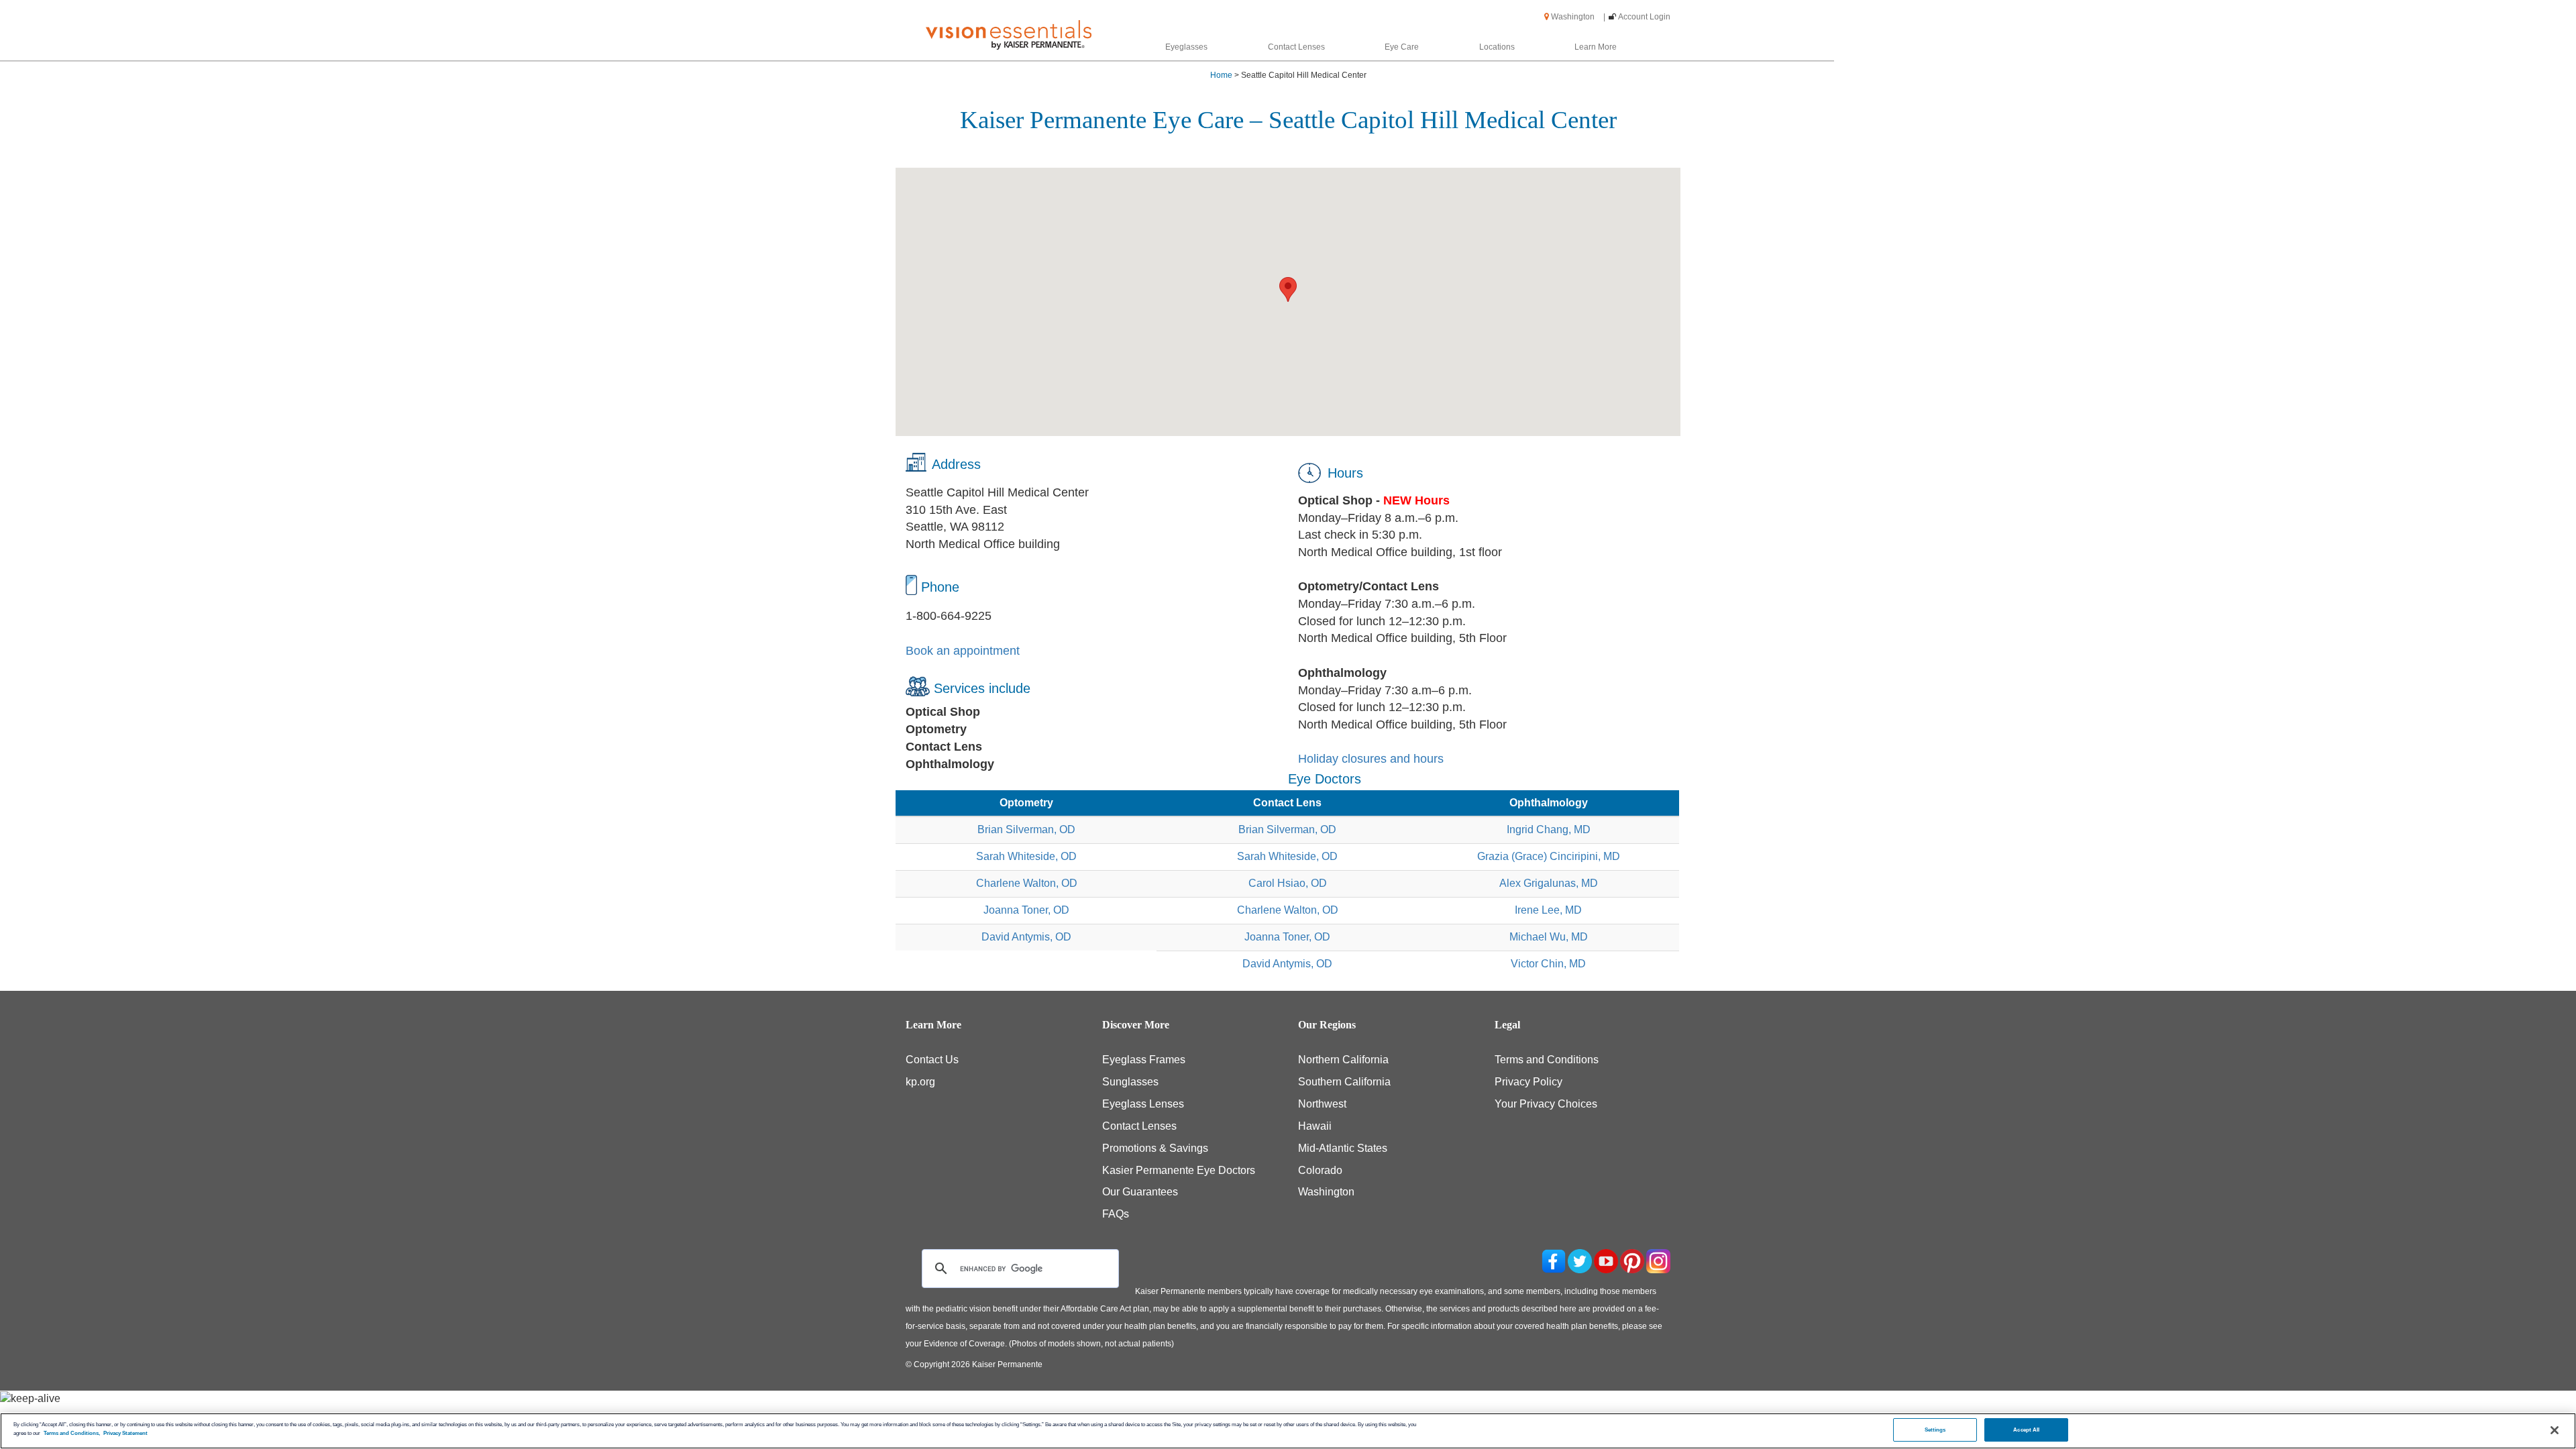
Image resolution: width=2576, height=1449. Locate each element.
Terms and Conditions (1547, 1060)
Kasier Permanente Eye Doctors (1179, 1170)
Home (1221, 75)
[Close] (2555, 1430)
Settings (1935, 1430)
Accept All (2026, 1430)
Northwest (1322, 1104)
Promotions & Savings (1155, 1148)
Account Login (1644, 17)
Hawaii (1315, 1126)
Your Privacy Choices (1546, 1104)
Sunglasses (1130, 1082)
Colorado (1320, 1170)
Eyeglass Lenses (1143, 1104)
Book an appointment (963, 651)
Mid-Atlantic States (1343, 1148)
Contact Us (932, 1060)
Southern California (1344, 1082)
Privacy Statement (125, 1433)
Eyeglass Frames (1144, 1060)
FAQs (1116, 1214)
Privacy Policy (1528, 1082)
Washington (1577, 17)
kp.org (920, 1082)
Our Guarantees (1140, 1192)
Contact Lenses (1139, 1126)
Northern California (1343, 1060)
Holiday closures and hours (1371, 759)
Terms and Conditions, (72, 1433)
